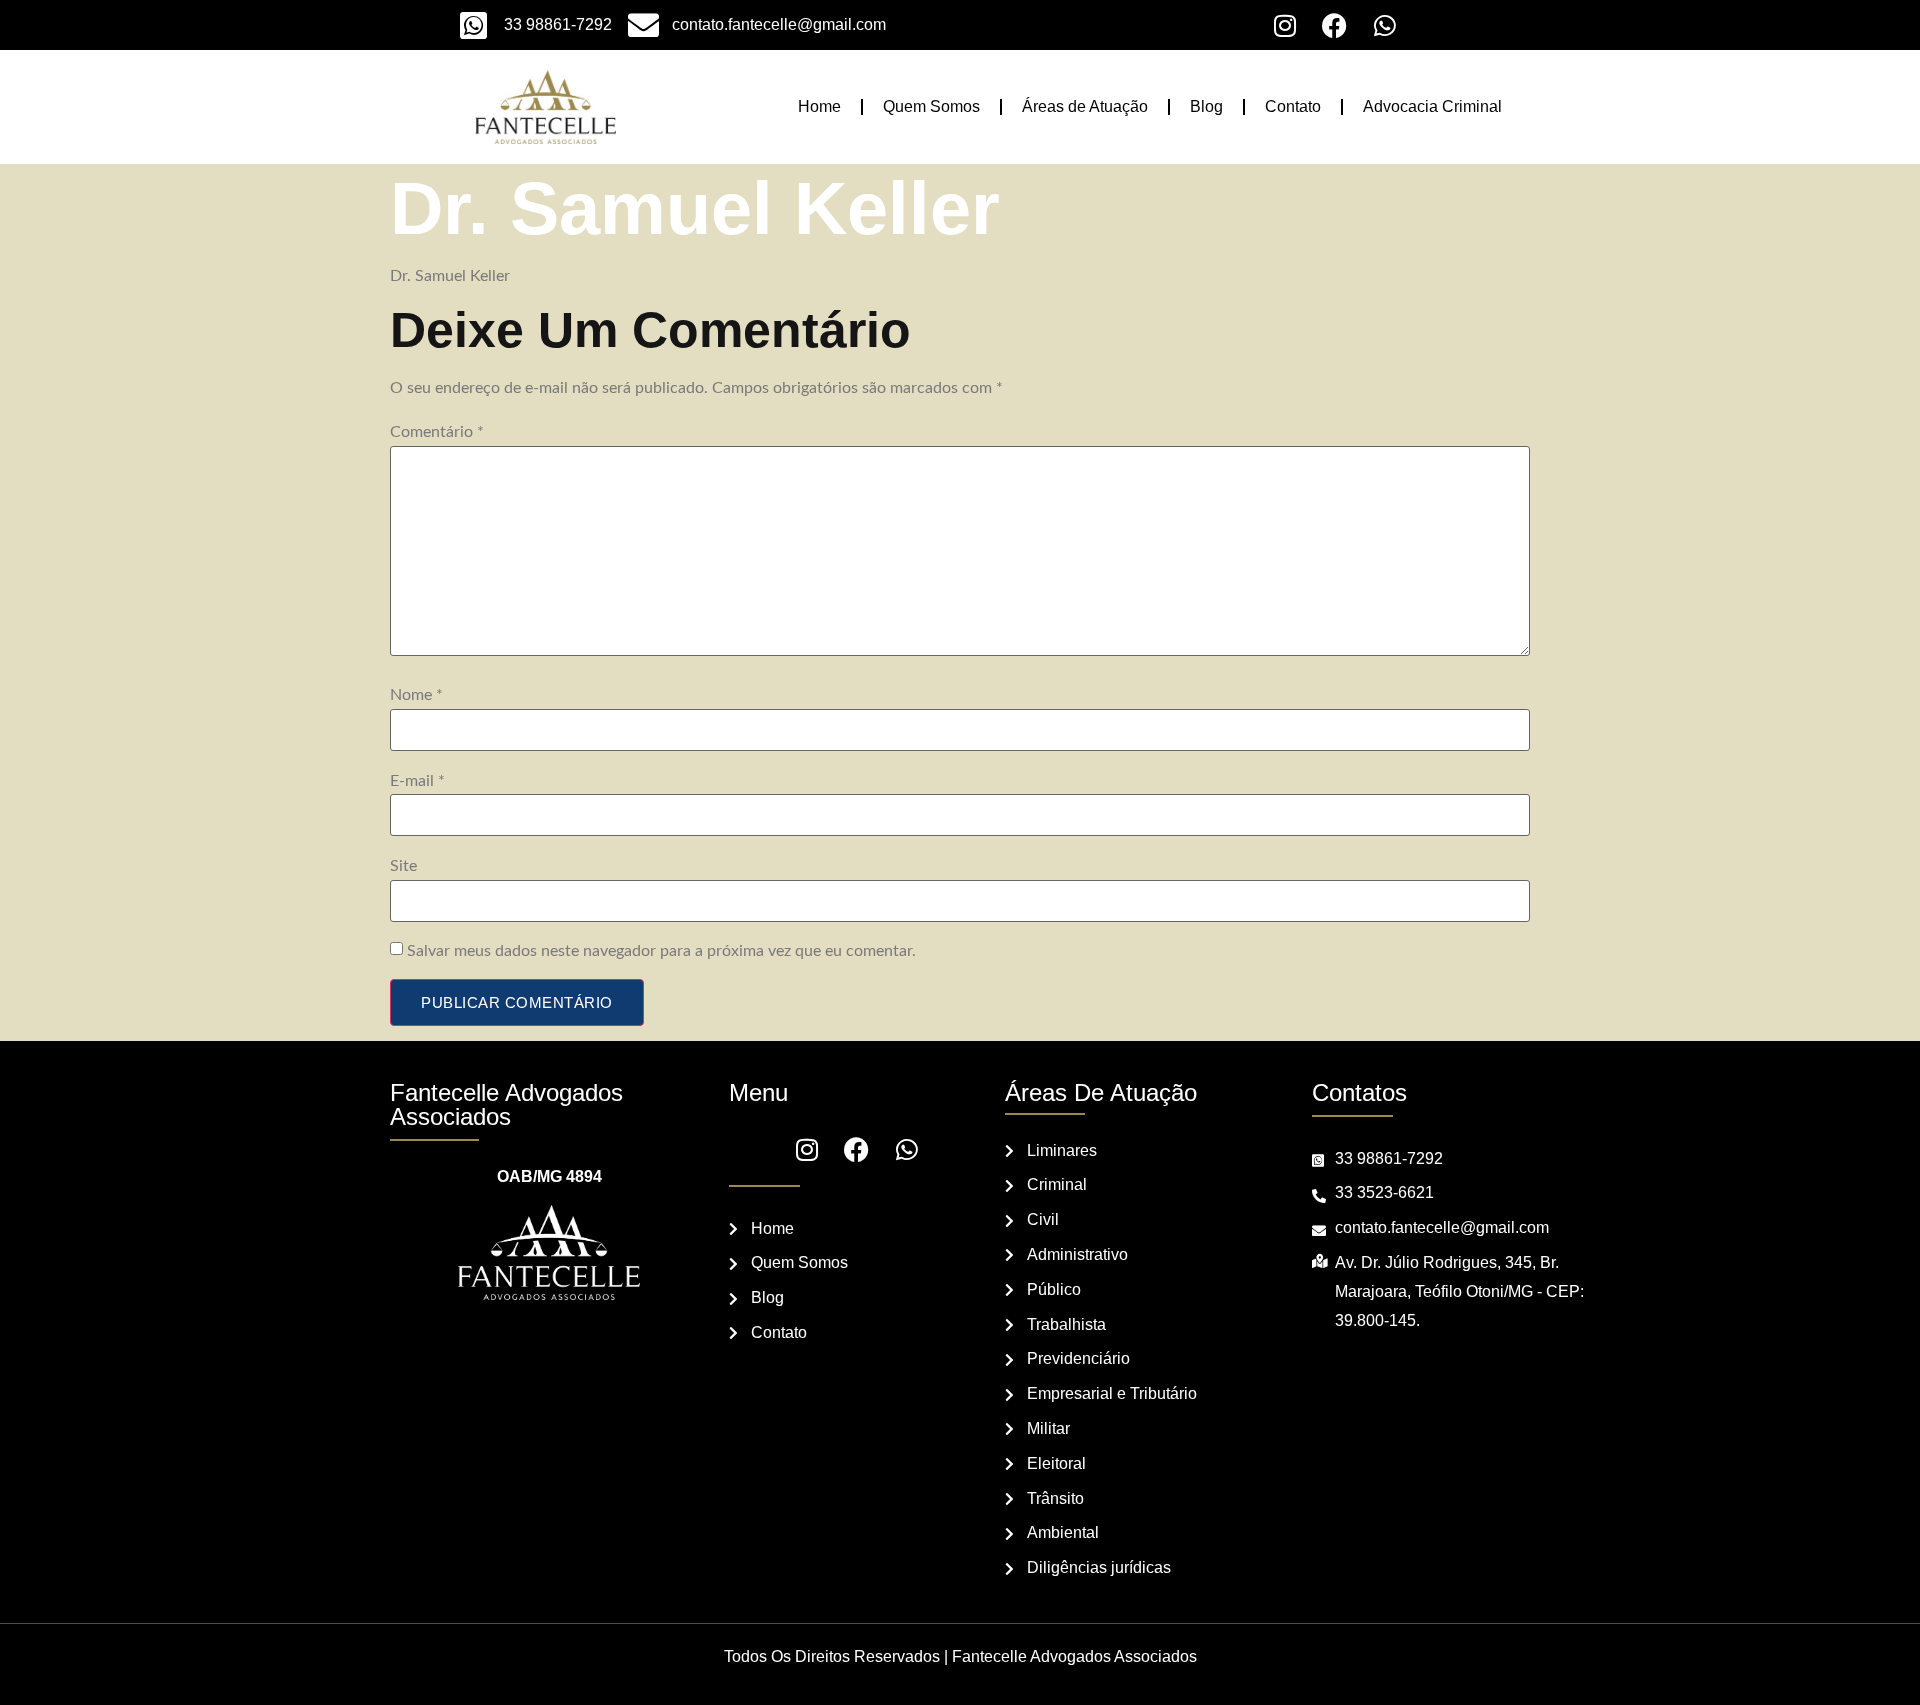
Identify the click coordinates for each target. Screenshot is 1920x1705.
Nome (416, 695)
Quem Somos (931, 106)
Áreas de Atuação (1085, 106)
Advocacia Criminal (1432, 106)
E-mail (417, 781)
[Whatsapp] (1385, 25)
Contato (1293, 106)
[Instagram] (1285, 25)
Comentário (437, 432)
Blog (1206, 106)
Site (403, 866)
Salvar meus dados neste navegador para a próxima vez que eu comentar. (661, 951)
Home (819, 106)
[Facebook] (1335, 25)
